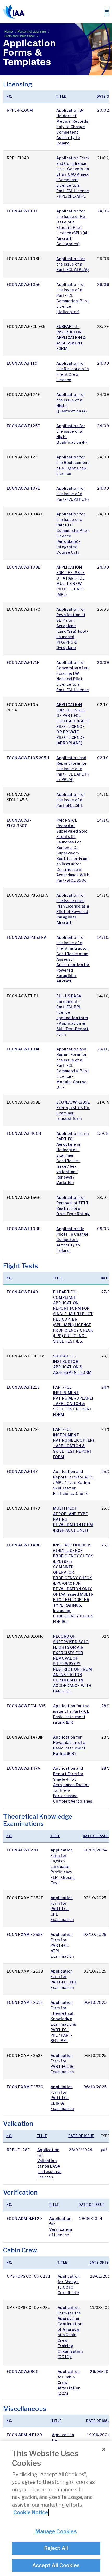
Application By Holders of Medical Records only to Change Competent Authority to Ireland (72, 127)
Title (61, 96)
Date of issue (96, 1836)
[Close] (104, 2449)
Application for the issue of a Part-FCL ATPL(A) (72, 264)
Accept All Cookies (56, 2565)
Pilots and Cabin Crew (20, 36)
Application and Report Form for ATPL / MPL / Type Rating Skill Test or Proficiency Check (74, 1482)
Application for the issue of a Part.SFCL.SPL (71, 800)
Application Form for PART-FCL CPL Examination (62, 1909)
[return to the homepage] (14, 12)
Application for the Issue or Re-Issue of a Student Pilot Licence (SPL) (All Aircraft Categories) (72, 227)
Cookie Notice (31, 2512)
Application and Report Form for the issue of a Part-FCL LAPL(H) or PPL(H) (72, 769)
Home (9, 32)
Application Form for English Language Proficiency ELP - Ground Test (63, 1866)
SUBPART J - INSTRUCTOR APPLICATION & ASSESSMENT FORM (71, 338)
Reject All (56, 2548)
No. (9, 96)
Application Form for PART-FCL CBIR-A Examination (62, 2098)
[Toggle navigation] (107, 12)
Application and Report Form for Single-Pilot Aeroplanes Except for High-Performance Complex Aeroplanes (73, 1785)
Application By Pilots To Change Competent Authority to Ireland (72, 1240)
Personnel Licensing (32, 32)
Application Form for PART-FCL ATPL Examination (62, 1945)
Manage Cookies (56, 2531)
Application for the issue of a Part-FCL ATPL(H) (72, 494)
